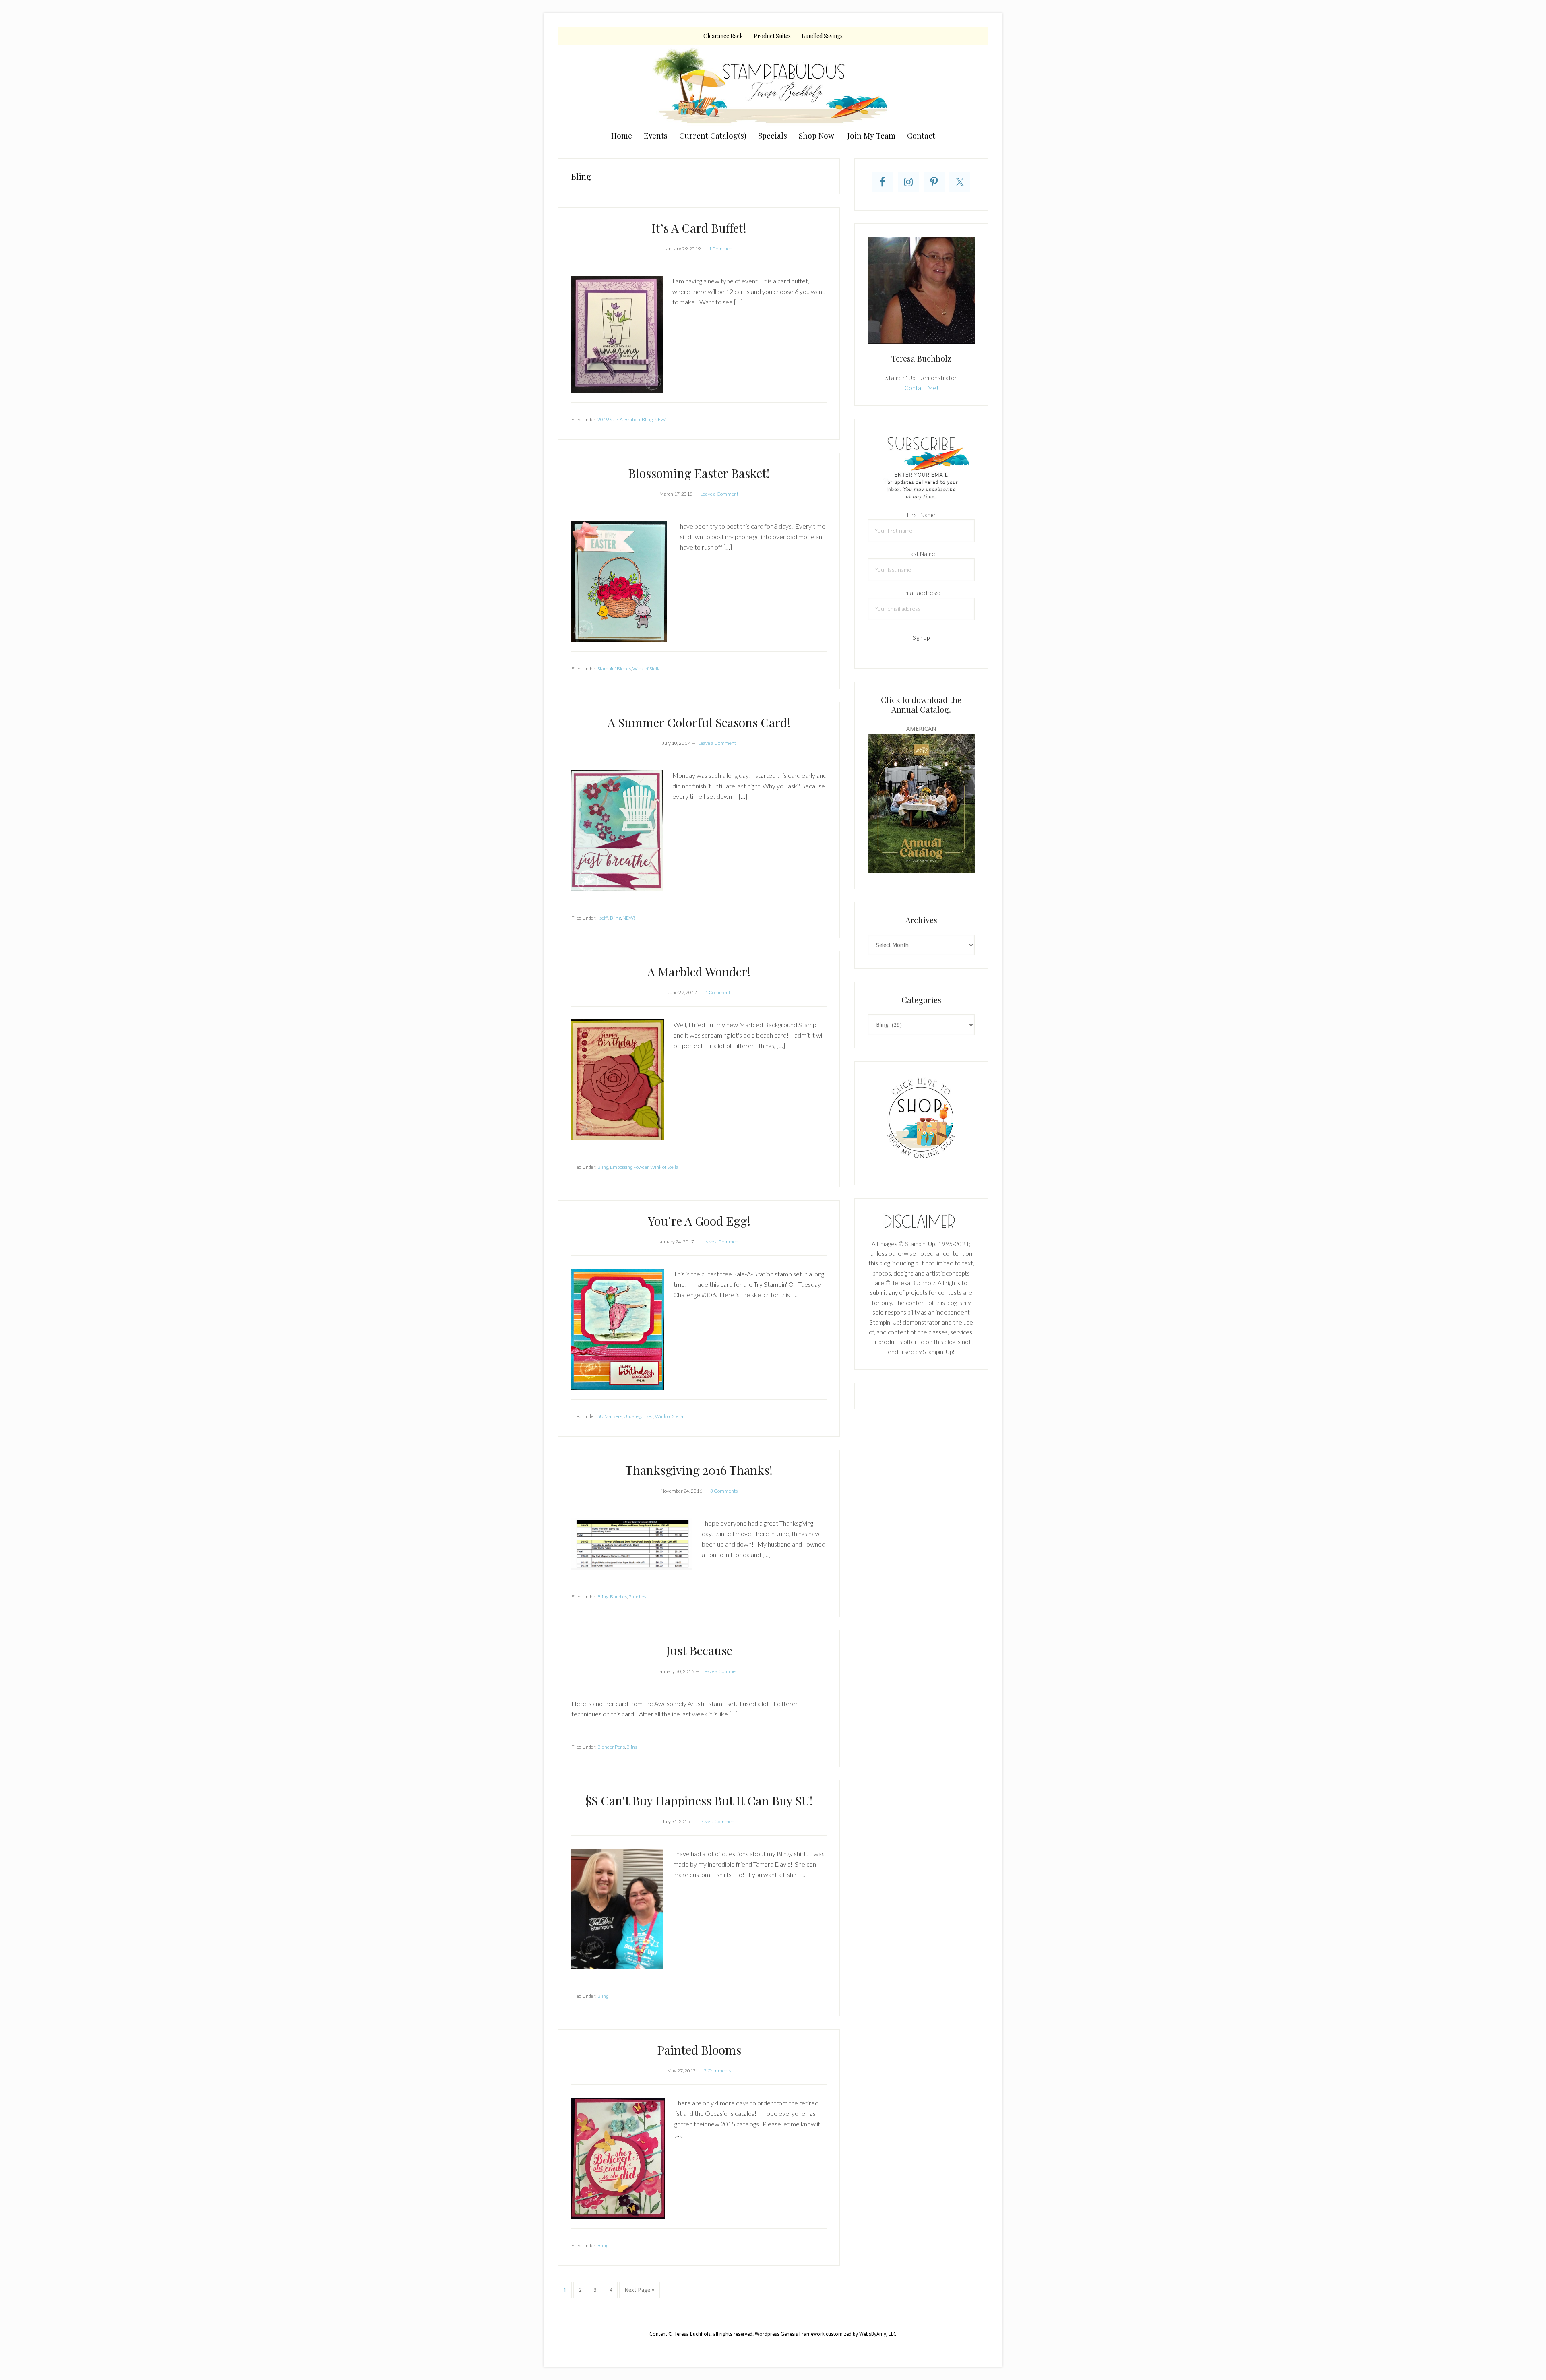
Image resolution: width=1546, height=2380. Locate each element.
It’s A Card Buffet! (699, 228)
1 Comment (721, 249)
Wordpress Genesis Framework (790, 2334)
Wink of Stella (647, 669)
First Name (921, 515)
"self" (603, 918)
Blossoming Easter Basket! (699, 473)
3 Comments (724, 1491)
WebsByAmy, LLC (878, 2334)
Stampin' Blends (614, 669)
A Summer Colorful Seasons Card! (699, 722)
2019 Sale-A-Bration (619, 419)
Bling (647, 419)
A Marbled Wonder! (699, 972)
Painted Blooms (699, 2050)
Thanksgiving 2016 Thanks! (699, 1470)
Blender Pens (611, 1747)
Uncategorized (639, 1416)
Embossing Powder (629, 1167)
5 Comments (717, 2071)
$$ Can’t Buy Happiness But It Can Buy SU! (699, 1801)
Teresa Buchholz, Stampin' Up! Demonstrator (773, 85)
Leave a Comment (719, 494)
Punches (637, 1597)
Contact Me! (921, 388)
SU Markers (610, 1416)
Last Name (921, 554)
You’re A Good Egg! (699, 1221)
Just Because (699, 1650)
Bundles (618, 1597)
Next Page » (639, 2292)
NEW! (660, 419)
